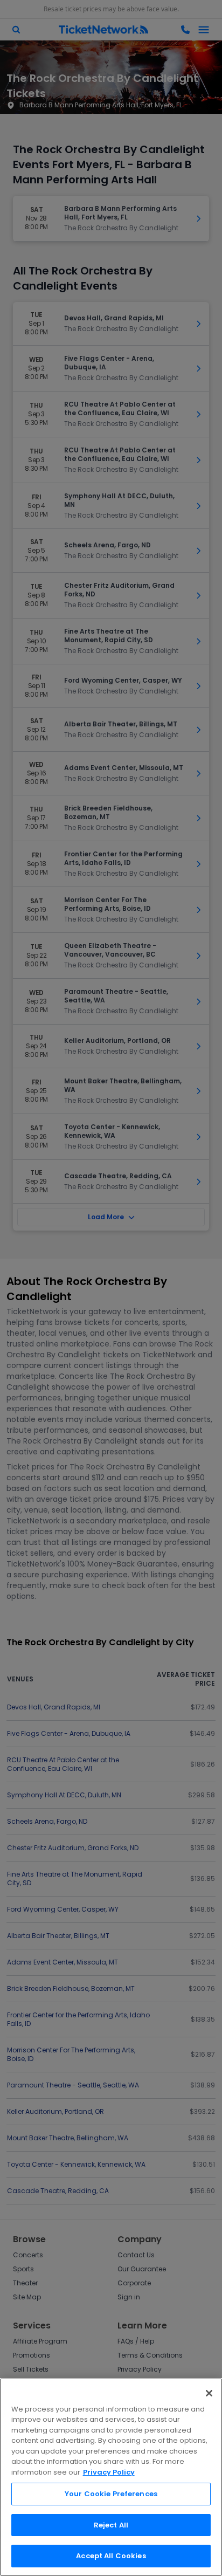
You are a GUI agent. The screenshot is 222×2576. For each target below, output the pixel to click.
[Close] (209, 2393)
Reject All (111, 2525)
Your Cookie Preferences (111, 2494)
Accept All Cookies (111, 2556)
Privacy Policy (109, 2472)
